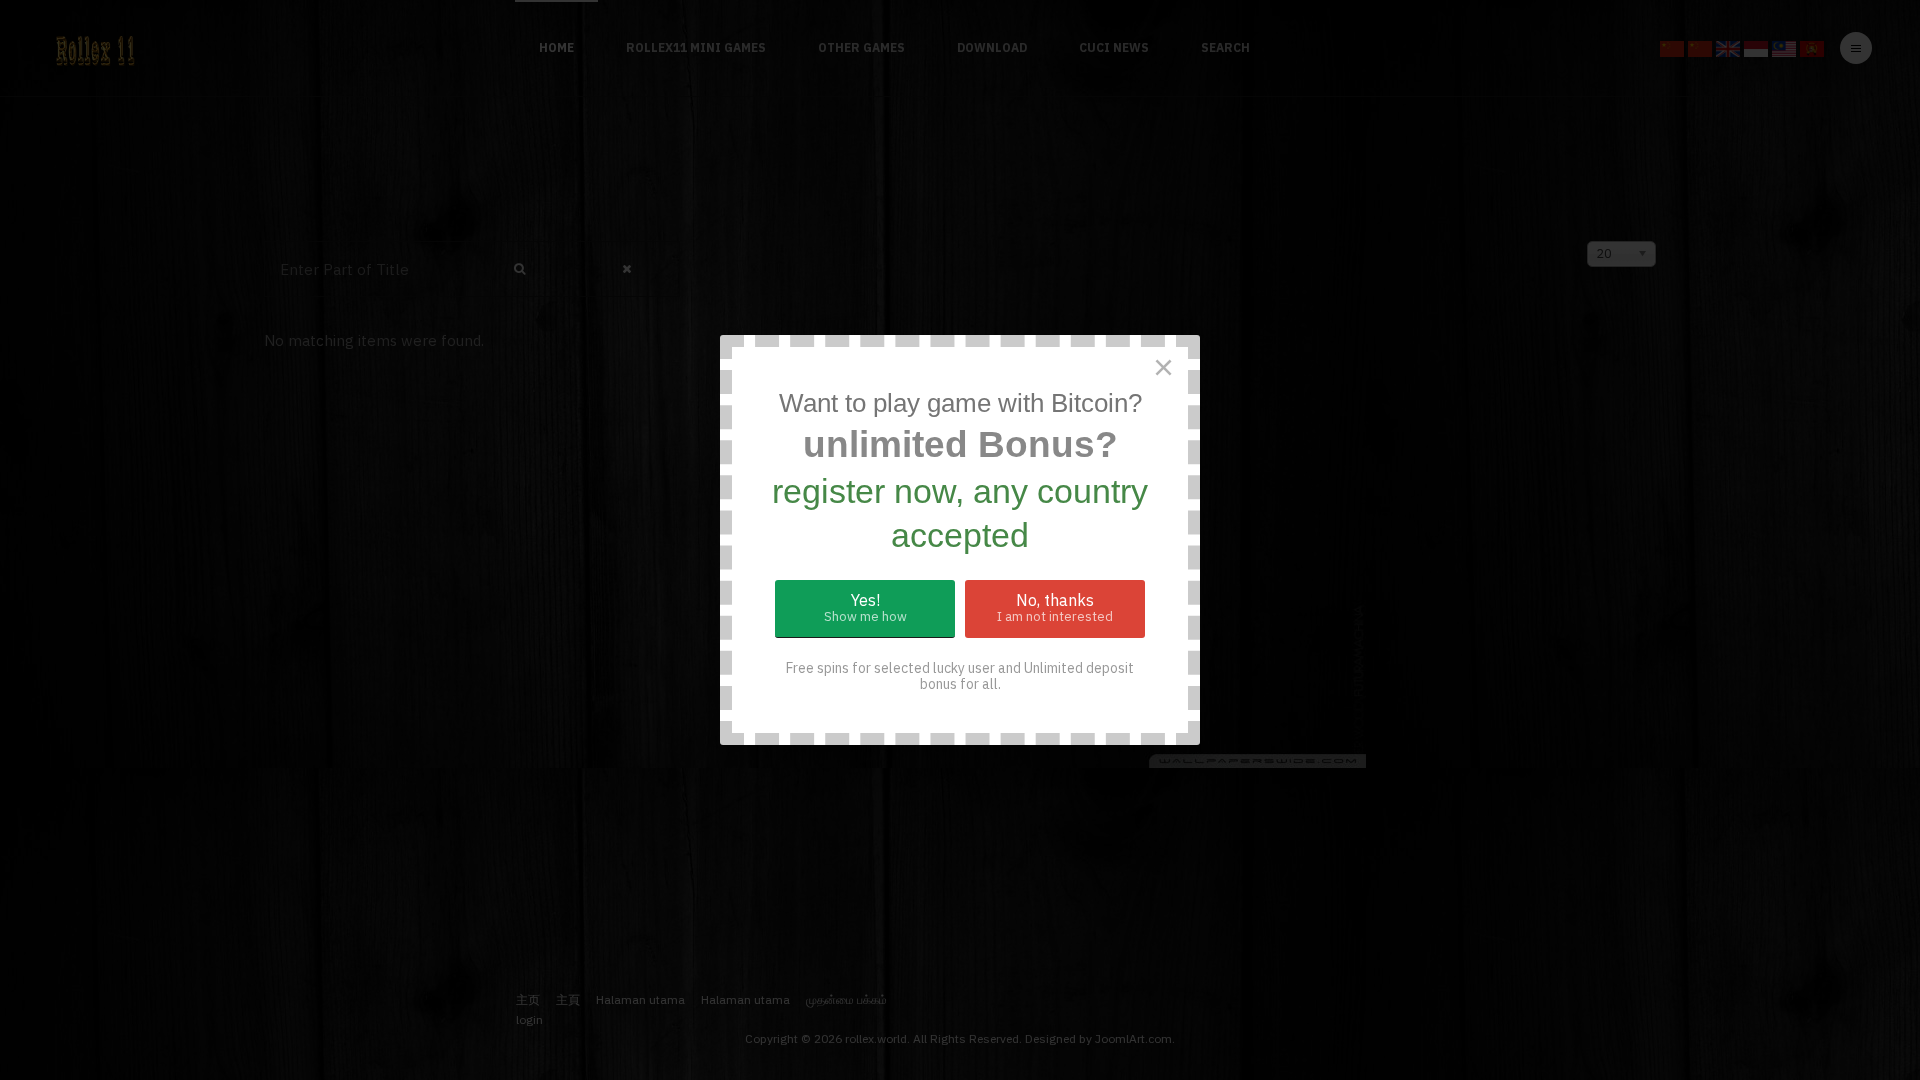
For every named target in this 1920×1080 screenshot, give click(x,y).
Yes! (865, 607)
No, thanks (1055, 607)
